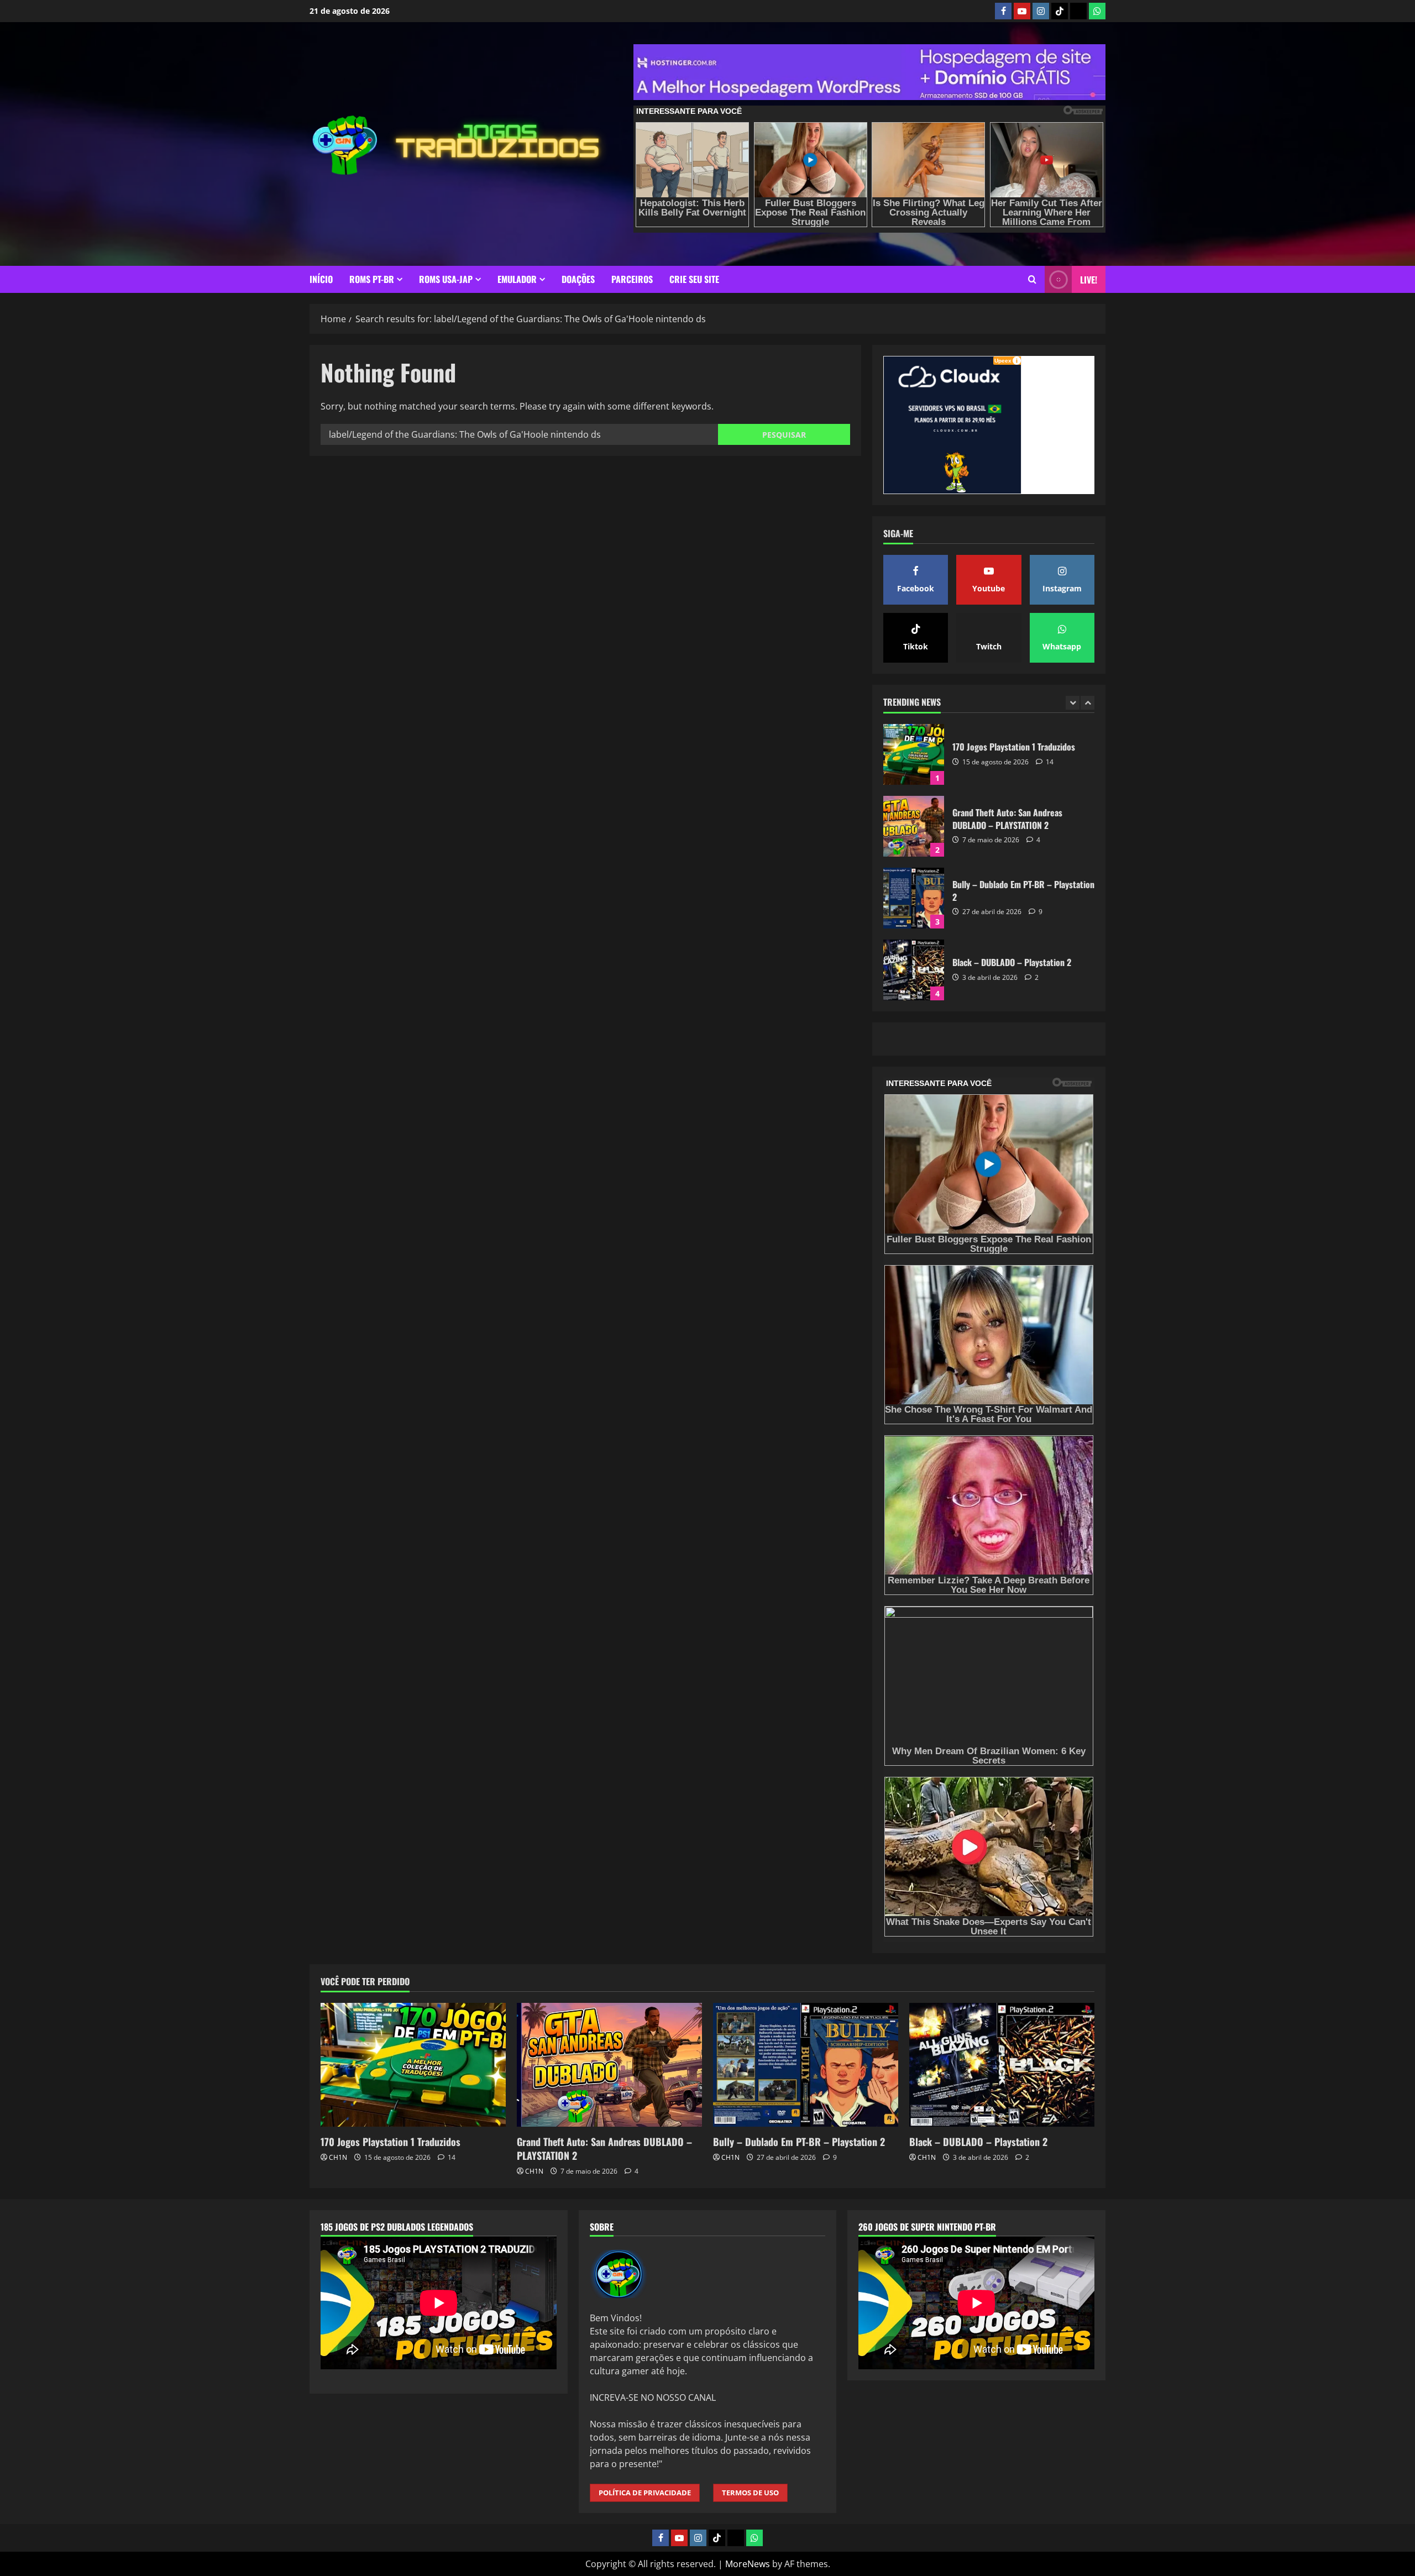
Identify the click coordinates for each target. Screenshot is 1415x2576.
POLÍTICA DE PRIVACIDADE (645, 2493)
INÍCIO (321, 279)
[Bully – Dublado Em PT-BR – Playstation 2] (806, 2065)
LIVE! (1089, 280)
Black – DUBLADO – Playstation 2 (914, 898)
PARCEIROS (632, 279)
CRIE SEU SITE (694, 279)
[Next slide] (1088, 703)
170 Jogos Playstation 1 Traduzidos (391, 2142)
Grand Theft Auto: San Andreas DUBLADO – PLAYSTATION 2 (914, 754)
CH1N (338, 2157)
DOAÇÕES (578, 279)
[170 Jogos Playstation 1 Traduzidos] (413, 2065)
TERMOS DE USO (750, 2493)
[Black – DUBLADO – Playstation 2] (1002, 2065)
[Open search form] (1032, 279)
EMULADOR (517, 279)
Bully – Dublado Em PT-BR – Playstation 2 (914, 826)
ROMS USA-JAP (446, 279)
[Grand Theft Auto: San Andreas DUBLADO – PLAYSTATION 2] (609, 2065)
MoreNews (748, 2564)
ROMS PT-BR (372, 279)
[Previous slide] (1073, 703)
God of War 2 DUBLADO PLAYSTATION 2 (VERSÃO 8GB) (914, 970)
